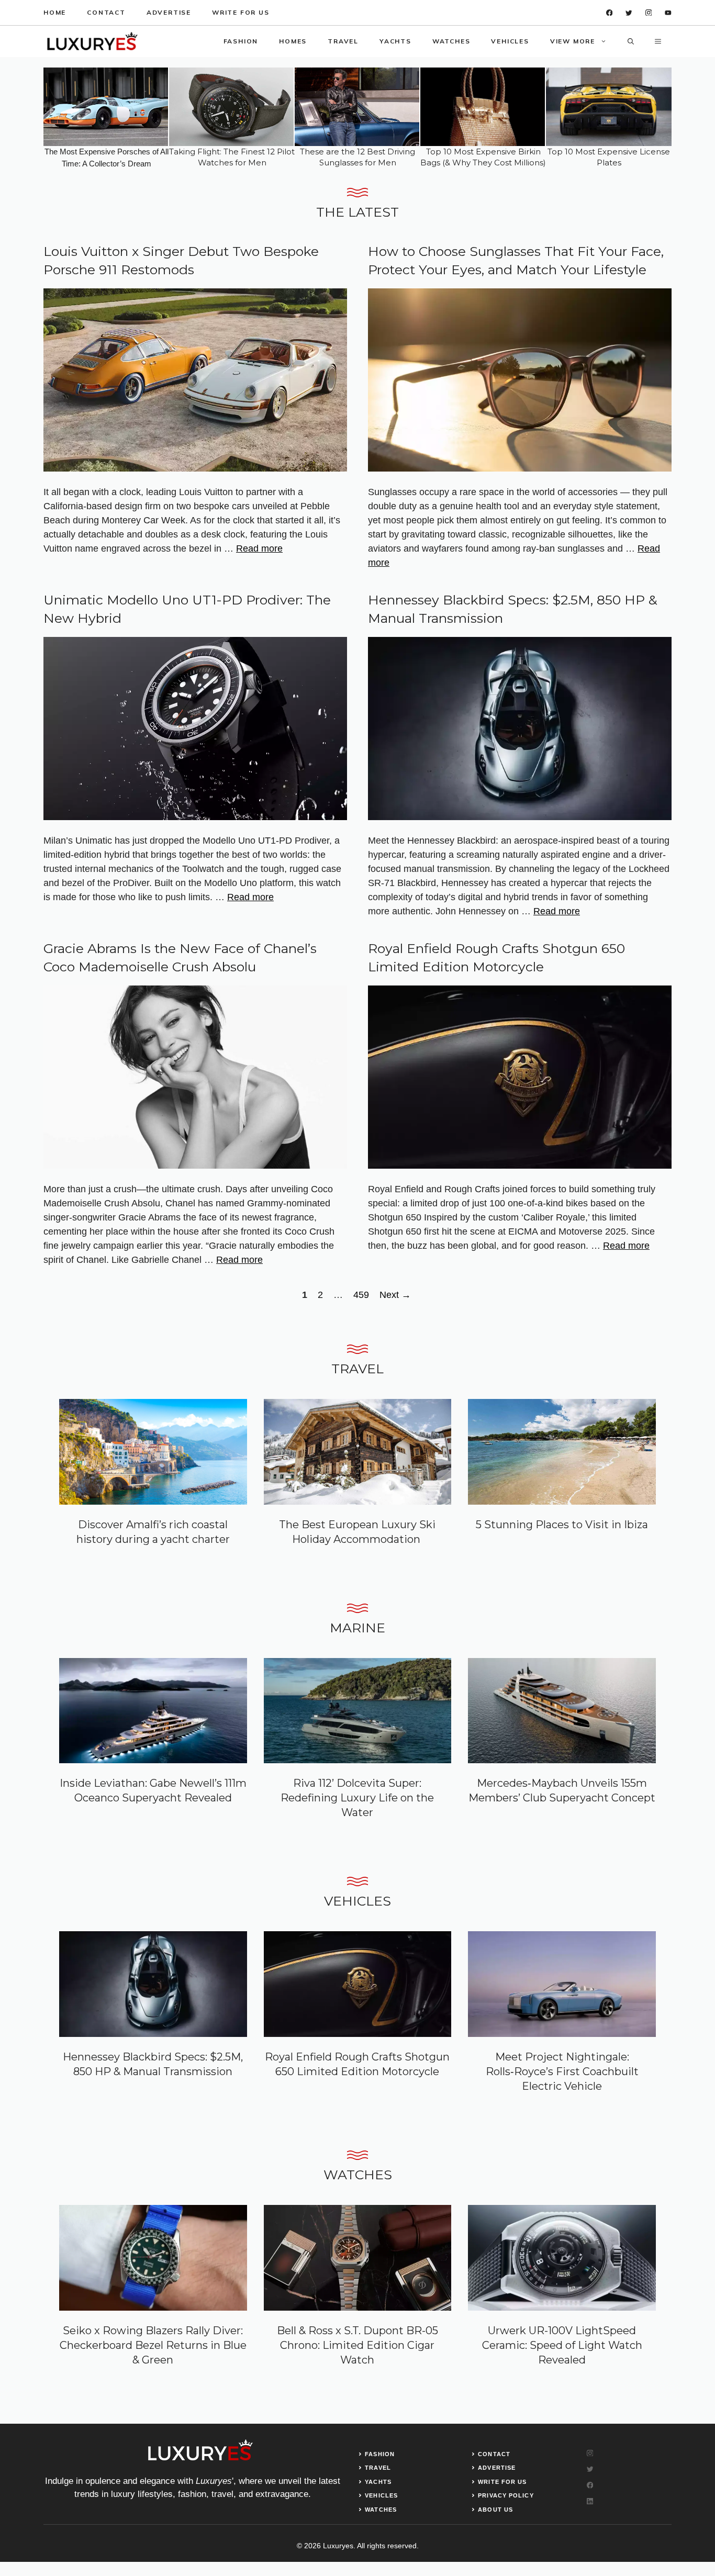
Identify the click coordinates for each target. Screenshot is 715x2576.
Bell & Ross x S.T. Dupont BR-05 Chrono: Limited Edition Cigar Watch (357, 2345)
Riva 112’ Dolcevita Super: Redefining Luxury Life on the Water (357, 1798)
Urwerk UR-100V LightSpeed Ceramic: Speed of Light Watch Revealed (562, 2345)
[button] (631, 41)
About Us (495, 2510)
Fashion (241, 41)
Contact (106, 12)
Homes (293, 41)
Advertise (169, 12)
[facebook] (610, 13)
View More (573, 41)
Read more (259, 548)
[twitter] (629, 13)
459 (362, 1295)
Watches (451, 41)
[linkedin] (668, 13)
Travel (343, 41)
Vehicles (510, 41)
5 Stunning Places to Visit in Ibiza (562, 1525)
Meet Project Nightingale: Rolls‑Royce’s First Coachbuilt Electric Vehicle (562, 2071)
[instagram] (649, 13)
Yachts (395, 41)
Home (55, 12)
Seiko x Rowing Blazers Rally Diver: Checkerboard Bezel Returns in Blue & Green (153, 2345)
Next (395, 1295)
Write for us (241, 12)
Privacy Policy (506, 2495)
